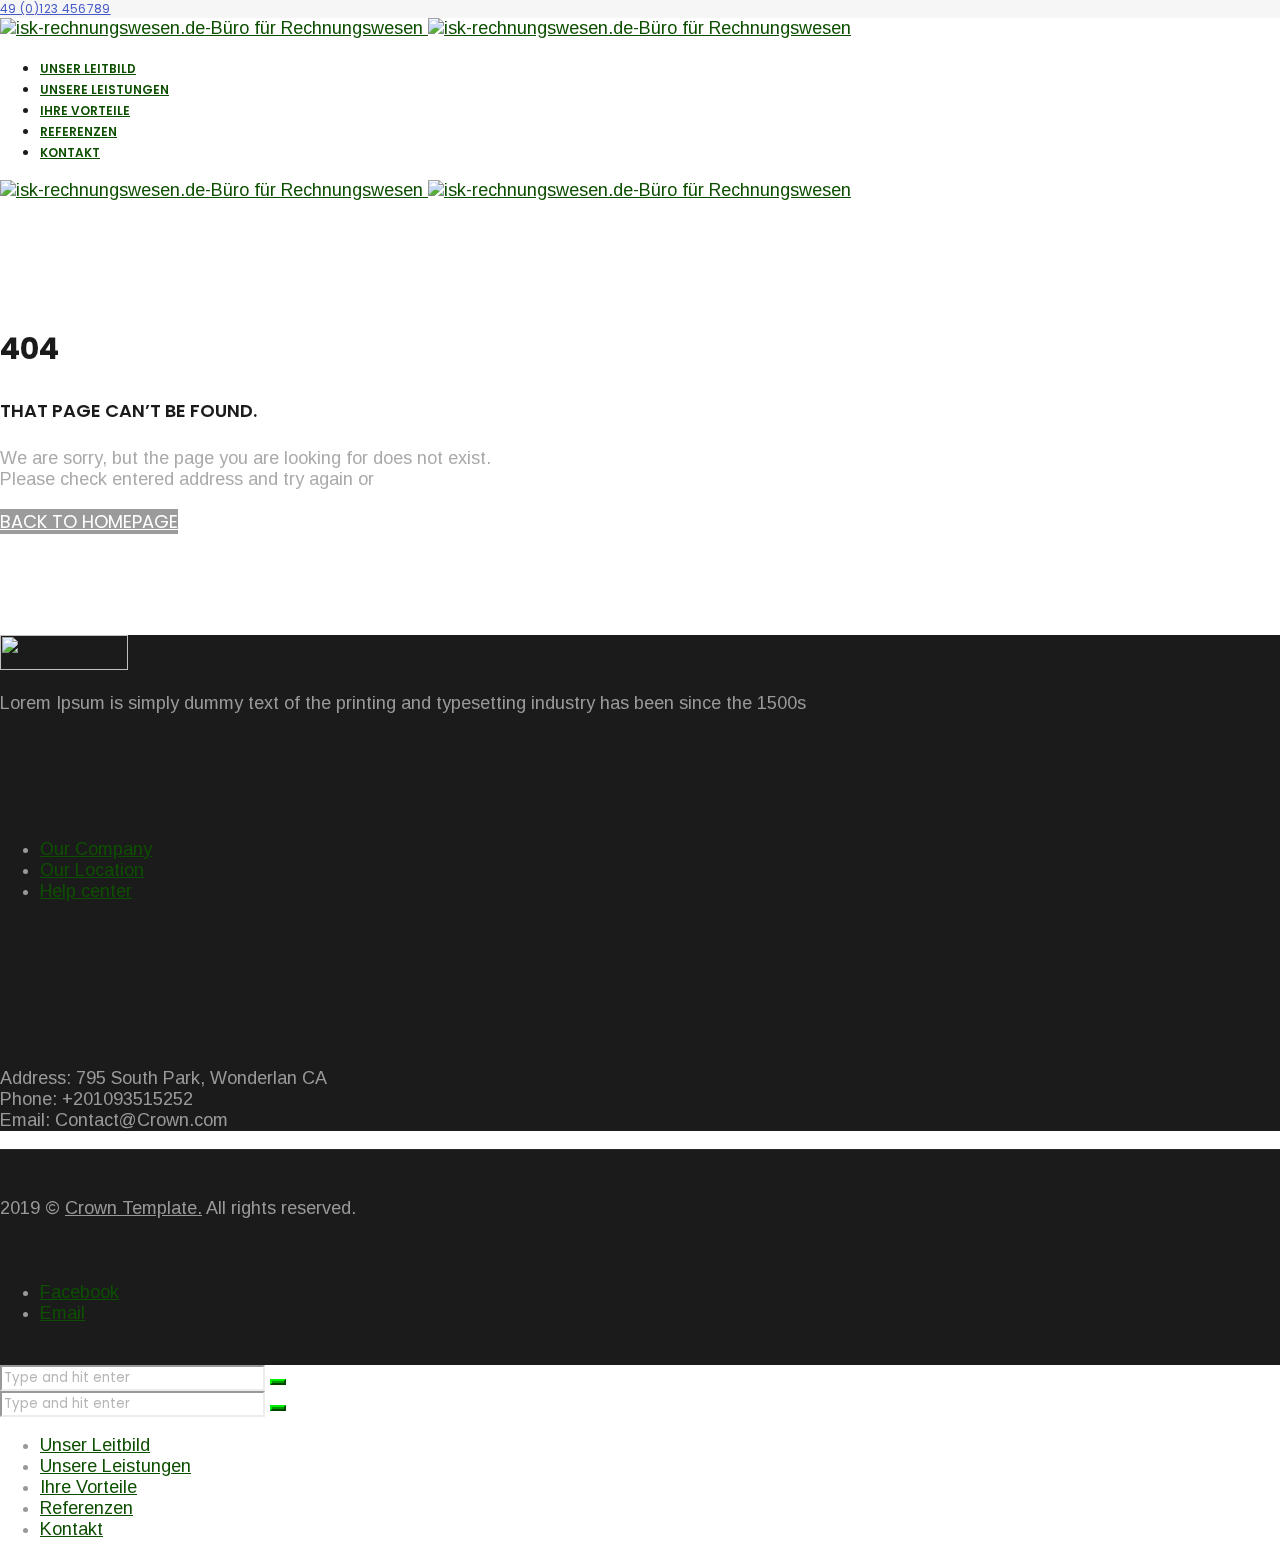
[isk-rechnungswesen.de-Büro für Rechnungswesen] (425, 28)
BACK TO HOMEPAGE (89, 521)
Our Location (92, 870)
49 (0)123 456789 (55, 8)
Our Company (96, 849)
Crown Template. (133, 1208)
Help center (86, 891)
